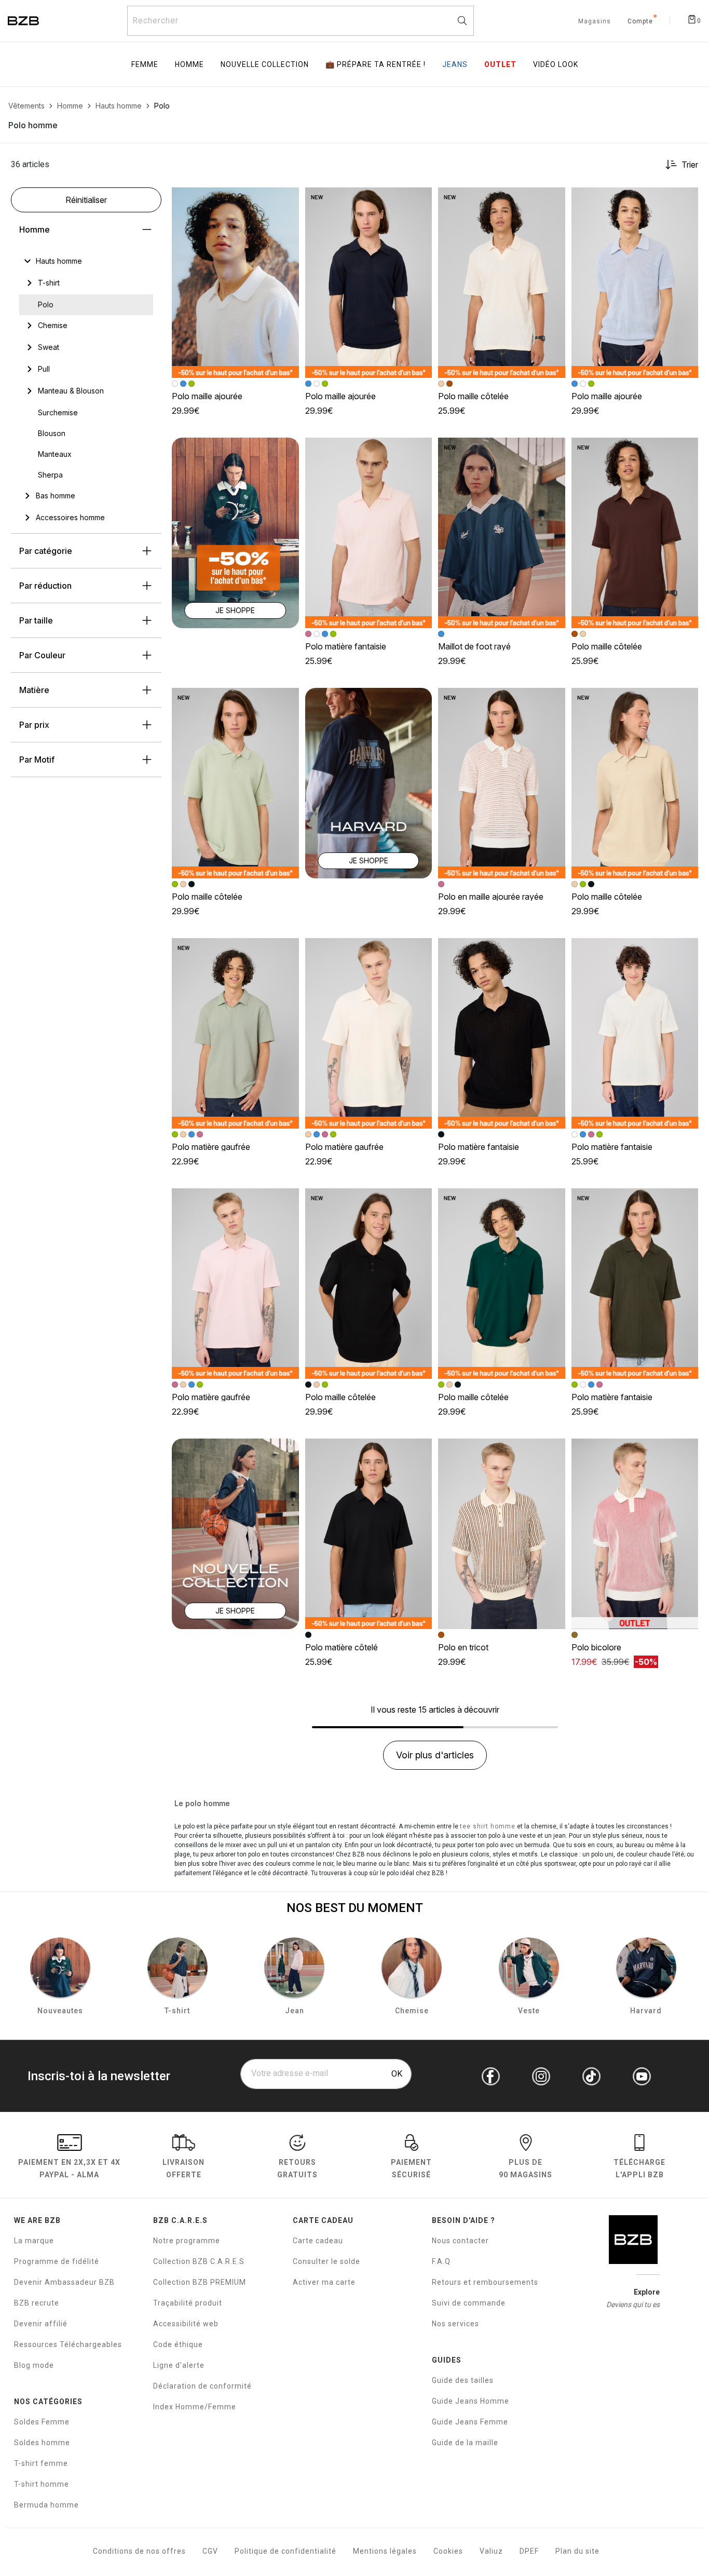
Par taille (36, 620)
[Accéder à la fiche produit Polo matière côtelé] (369, 1534)
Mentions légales (385, 2551)
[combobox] (301, 21)
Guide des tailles (463, 2380)
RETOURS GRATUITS (297, 2168)
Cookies (448, 2551)
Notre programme (187, 2241)
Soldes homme (42, 2443)
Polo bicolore (596, 1647)
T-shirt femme (41, 2463)
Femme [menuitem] (145, 64)
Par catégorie (46, 551)
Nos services (455, 2324)
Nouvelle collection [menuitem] (265, 64)
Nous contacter (460, 2241)
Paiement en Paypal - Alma (69, 2168)
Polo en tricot (463, 1647)
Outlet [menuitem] (500, 64)
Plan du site (577, 2551)
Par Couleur (42, 655)
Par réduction (45, 586)
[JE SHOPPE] (235, 532)
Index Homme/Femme (195, 2407)
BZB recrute (37, 2303)
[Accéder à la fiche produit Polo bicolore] (635, 1534)
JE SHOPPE (235, 610)
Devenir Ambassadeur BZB (64, 2282)
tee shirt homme (488, 1826)
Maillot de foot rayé (474, 646)
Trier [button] (690, 165)
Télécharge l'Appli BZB (639, 2168)
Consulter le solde (326, 2261)
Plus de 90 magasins (526, 2168)
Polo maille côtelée (473, 396)
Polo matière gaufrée (211, 1147)
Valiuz (491, 2551)
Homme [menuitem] (189, 64)
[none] (86, 261)
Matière (34, 690)
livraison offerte (183, 2168)
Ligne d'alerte (179, 2365)
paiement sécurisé (411, 2168)
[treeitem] (59, 261)
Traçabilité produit (188, 2303)
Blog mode (34, 2365)
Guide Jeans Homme (471, 2401)
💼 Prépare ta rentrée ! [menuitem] (376, 64)
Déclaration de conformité (202, 2386)
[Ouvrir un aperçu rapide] (287, 200)
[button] (287, 200)
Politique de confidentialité (285, 2551)
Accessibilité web (186, 2324)
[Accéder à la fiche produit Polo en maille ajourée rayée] (502, 783)
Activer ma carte (324, 2282)
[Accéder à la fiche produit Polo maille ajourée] (235, 283)
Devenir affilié (41, 2324)
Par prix (34, 725)
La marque (34, 2241)
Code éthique (178, 2344)
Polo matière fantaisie (346, 646)
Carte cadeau (318, 2241)
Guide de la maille (465, 2443)
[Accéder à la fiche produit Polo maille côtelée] (502, 283)
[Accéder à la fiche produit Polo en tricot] (502, 1534)
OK (397, 2074)
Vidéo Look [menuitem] (556, 64)
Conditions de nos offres (139, 2551)
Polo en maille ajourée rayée (491, 897)
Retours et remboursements (485, 2282)
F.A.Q (441, 2261)
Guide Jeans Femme (470, 2422)
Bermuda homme (46, 2505)
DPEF (529, 2551)
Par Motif (37, 760)
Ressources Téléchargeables (68, 2344)
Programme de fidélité (57, 2261)
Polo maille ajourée (207, 396)
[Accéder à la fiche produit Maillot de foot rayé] (502, 533)
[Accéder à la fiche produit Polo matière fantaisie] (369, 533)
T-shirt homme (42, 2484)
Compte (640, 22)
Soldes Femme (42, 2422)
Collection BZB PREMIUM (200, 2282)
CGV (210, 2551)
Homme (35, 229)
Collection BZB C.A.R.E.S (199, 2261)
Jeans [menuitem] (455, 64)
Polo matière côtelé (342, 1647)
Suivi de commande (469, 2303)
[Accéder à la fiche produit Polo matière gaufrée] (235, 1033)
